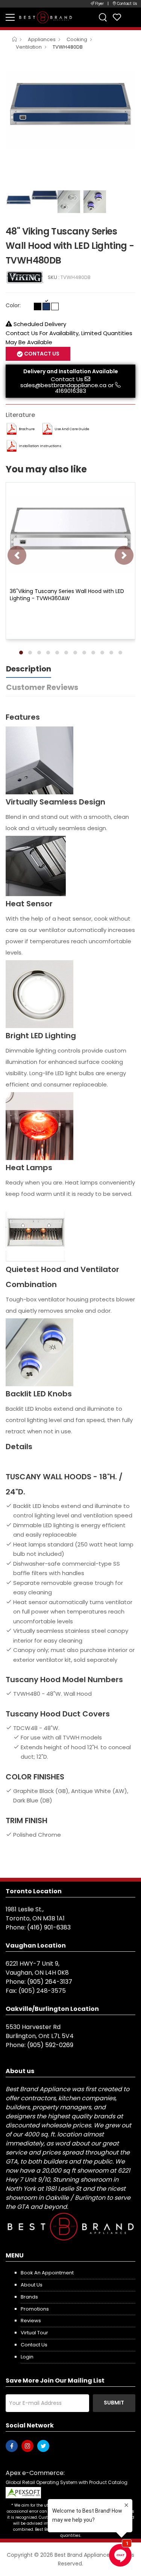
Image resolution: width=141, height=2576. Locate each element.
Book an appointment (47, 2273)
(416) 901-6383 (49, 1927)
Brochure (27, 429)
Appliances (42, 39)
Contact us (34, 2345)
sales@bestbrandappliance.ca (63, 385)
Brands (29, 2297)
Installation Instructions (40, 446)
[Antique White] (55, 306)
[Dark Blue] (46, 306)
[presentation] (17, 555)
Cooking (77, 39)
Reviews (31, 2321)
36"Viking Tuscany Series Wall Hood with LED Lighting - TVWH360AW (67, 595)
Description (29, 669)
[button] (21, 653)
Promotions (35, 2309)
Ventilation (29, 47)
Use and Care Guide (72, 429)
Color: (13, 305)
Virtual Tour (34, 2333)
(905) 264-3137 (50, 1982)
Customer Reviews (42, 687)
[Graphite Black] (38, 306)
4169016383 (70, 391)
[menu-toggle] (10, 17)
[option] (70, 105)
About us (32, 2285)
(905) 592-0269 (50, 2045)
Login (27, 2357)
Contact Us (67, 379)
